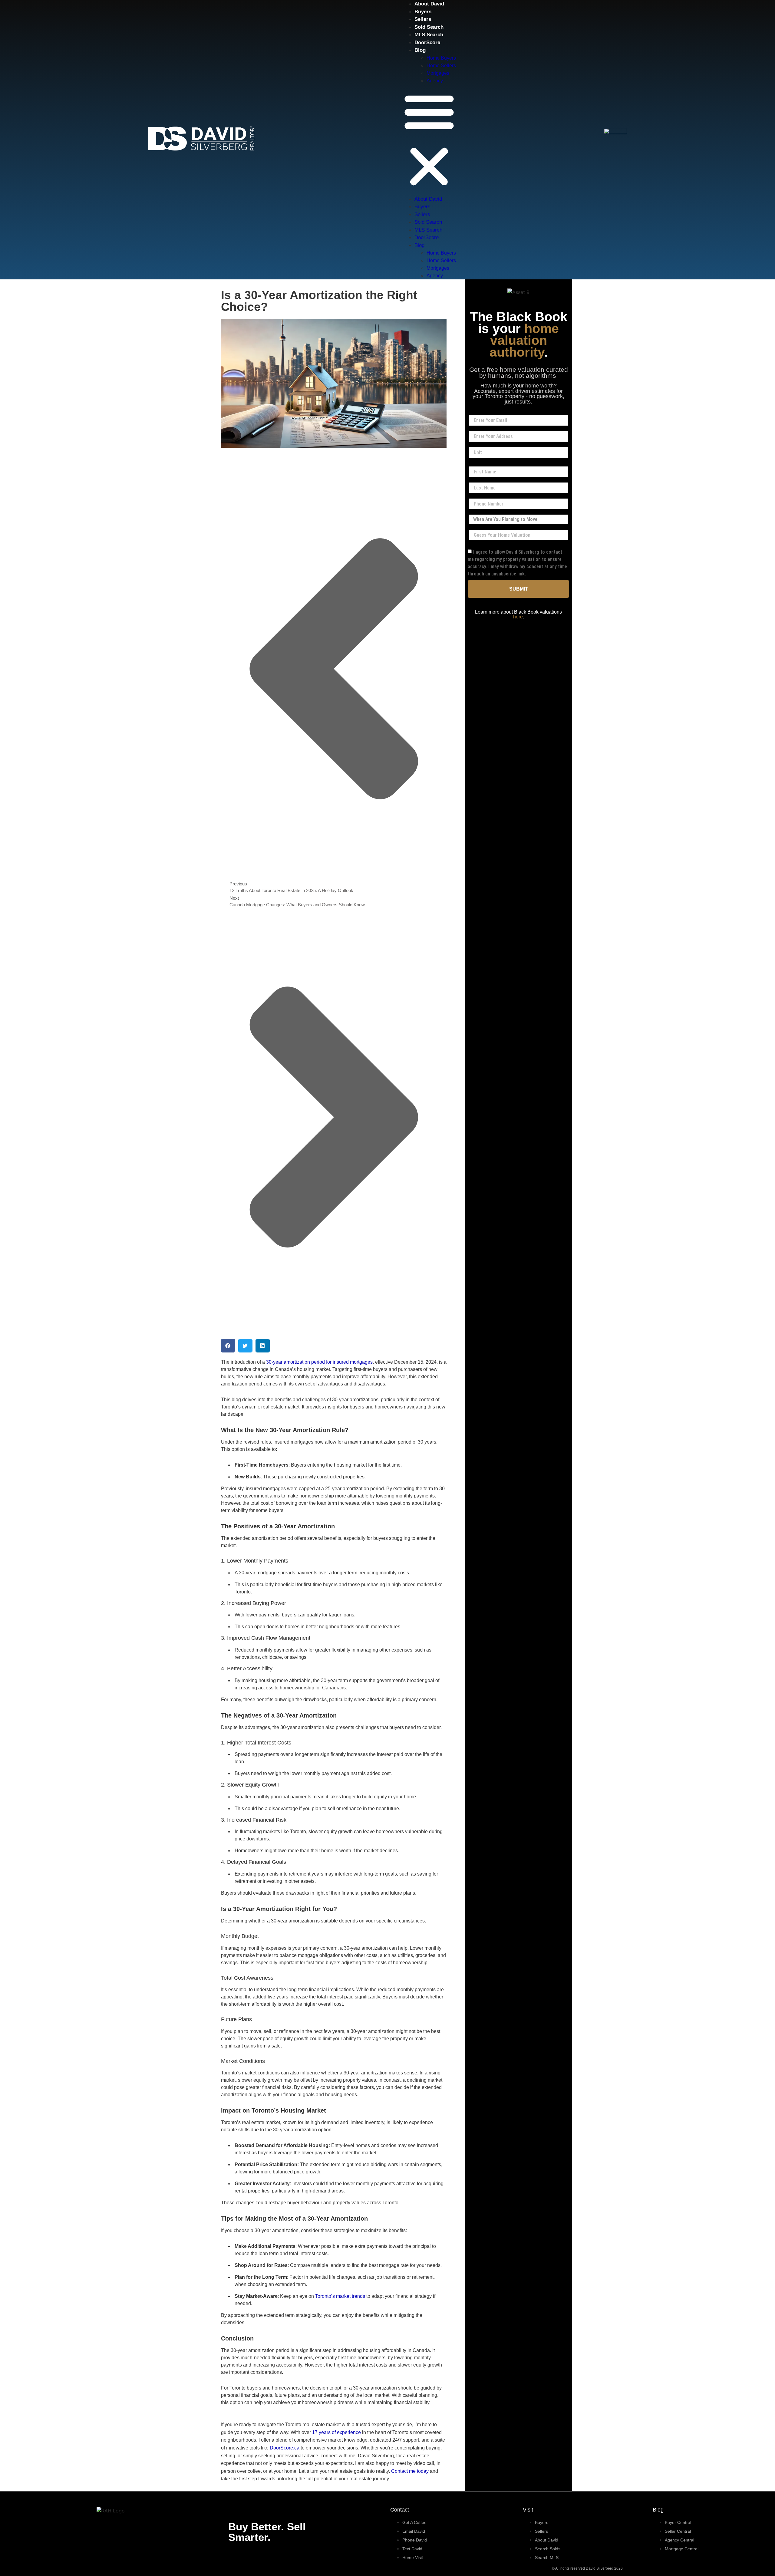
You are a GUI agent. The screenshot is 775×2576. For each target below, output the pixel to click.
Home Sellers (441, 66)
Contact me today (410, 2471)
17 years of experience (336, 2432)
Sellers (423, 19)
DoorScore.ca (285, 2448)
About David (429, 4)
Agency (435, 81)
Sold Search (429, 27)
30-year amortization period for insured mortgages (319, 1362)
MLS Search (429, 35)
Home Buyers (441, 58)
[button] (429, 140)
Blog (420, 50)
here (518, 617)
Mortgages (438, 73)
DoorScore (427, 43)
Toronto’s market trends (340, 2296)
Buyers (423, 12)
